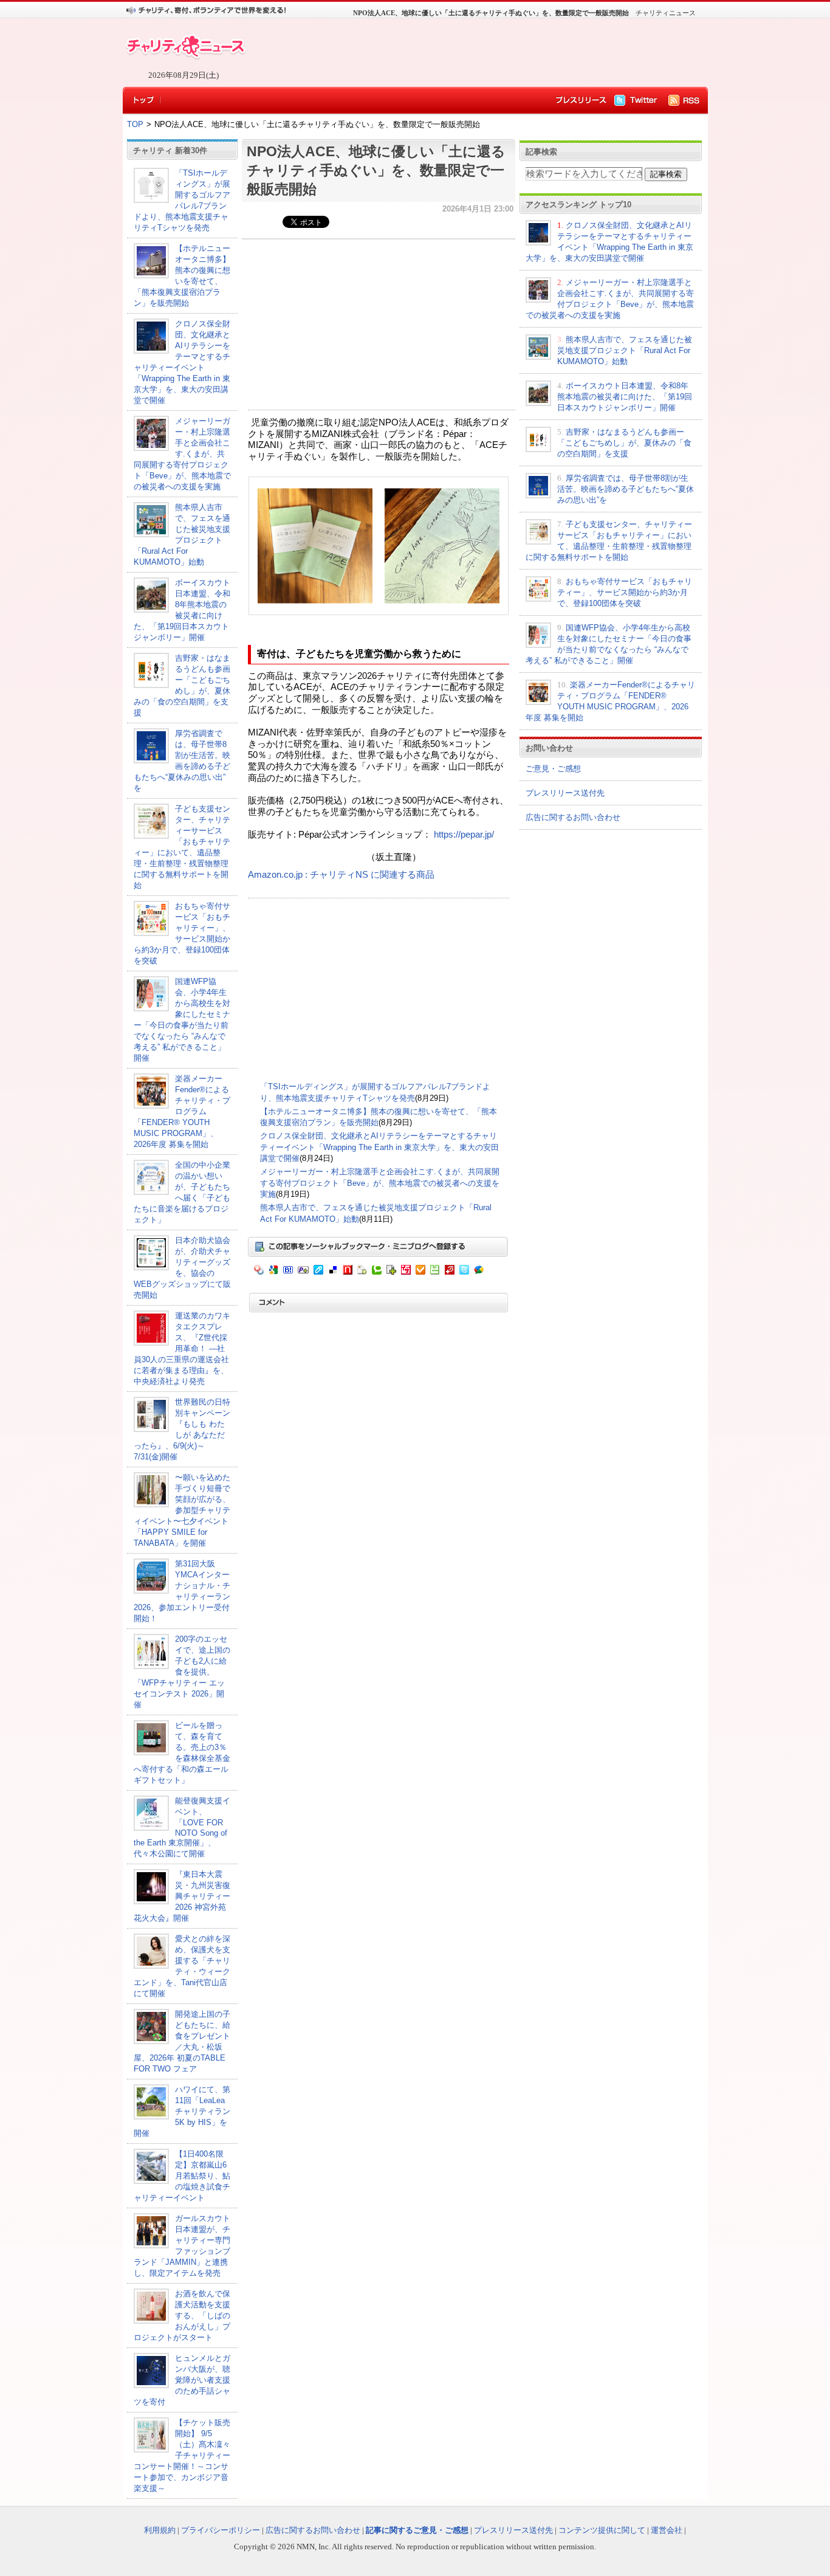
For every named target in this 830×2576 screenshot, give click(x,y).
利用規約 (160, 2530)
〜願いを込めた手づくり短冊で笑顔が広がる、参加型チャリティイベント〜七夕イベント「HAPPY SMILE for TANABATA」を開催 (182, 1510)
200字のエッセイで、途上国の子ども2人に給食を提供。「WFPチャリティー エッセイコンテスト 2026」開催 (182, 1672)
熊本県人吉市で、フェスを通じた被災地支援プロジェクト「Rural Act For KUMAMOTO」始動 (625, 350)
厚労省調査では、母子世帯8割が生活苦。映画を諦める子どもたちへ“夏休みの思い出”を (626, 489)
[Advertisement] (470, 52)
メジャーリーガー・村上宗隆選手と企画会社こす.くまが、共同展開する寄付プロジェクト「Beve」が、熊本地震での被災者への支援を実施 (182, 454)
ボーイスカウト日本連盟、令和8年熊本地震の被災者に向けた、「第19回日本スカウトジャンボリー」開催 (625, 397)
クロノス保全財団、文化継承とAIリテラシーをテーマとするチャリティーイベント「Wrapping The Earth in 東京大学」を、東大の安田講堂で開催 (379, 1147)
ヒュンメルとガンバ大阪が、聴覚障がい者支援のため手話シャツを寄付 (182, 2380)
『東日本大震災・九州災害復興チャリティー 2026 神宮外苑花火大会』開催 (186, 1896)
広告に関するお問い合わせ (573, 817)
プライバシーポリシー (221, 2530)
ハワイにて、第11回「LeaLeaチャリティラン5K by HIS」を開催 (182, 2111)
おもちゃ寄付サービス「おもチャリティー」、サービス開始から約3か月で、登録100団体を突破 (625, 592)
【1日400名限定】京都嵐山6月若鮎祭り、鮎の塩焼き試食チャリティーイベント (182, 2176)
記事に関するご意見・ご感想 (417, 2530)
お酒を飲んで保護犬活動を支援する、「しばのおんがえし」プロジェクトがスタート (182, 2316)
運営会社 (667, 2530)
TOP (135, 124)
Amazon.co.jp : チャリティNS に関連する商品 (341, 875)
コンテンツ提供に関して (602, 2530)
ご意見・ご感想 (553, 769)
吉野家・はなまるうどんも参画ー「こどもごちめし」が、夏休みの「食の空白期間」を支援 (624, 443)
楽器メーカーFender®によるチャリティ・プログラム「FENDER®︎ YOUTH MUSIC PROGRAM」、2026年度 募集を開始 (182, 1111)
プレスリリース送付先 (565, 793)
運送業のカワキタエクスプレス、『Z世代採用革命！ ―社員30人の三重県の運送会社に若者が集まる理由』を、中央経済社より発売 (182, 1348)
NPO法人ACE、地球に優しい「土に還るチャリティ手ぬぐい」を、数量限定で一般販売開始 (376, 170)
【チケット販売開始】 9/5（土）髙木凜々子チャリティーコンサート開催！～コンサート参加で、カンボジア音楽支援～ (182, 2455)
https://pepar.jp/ (464, 835)
